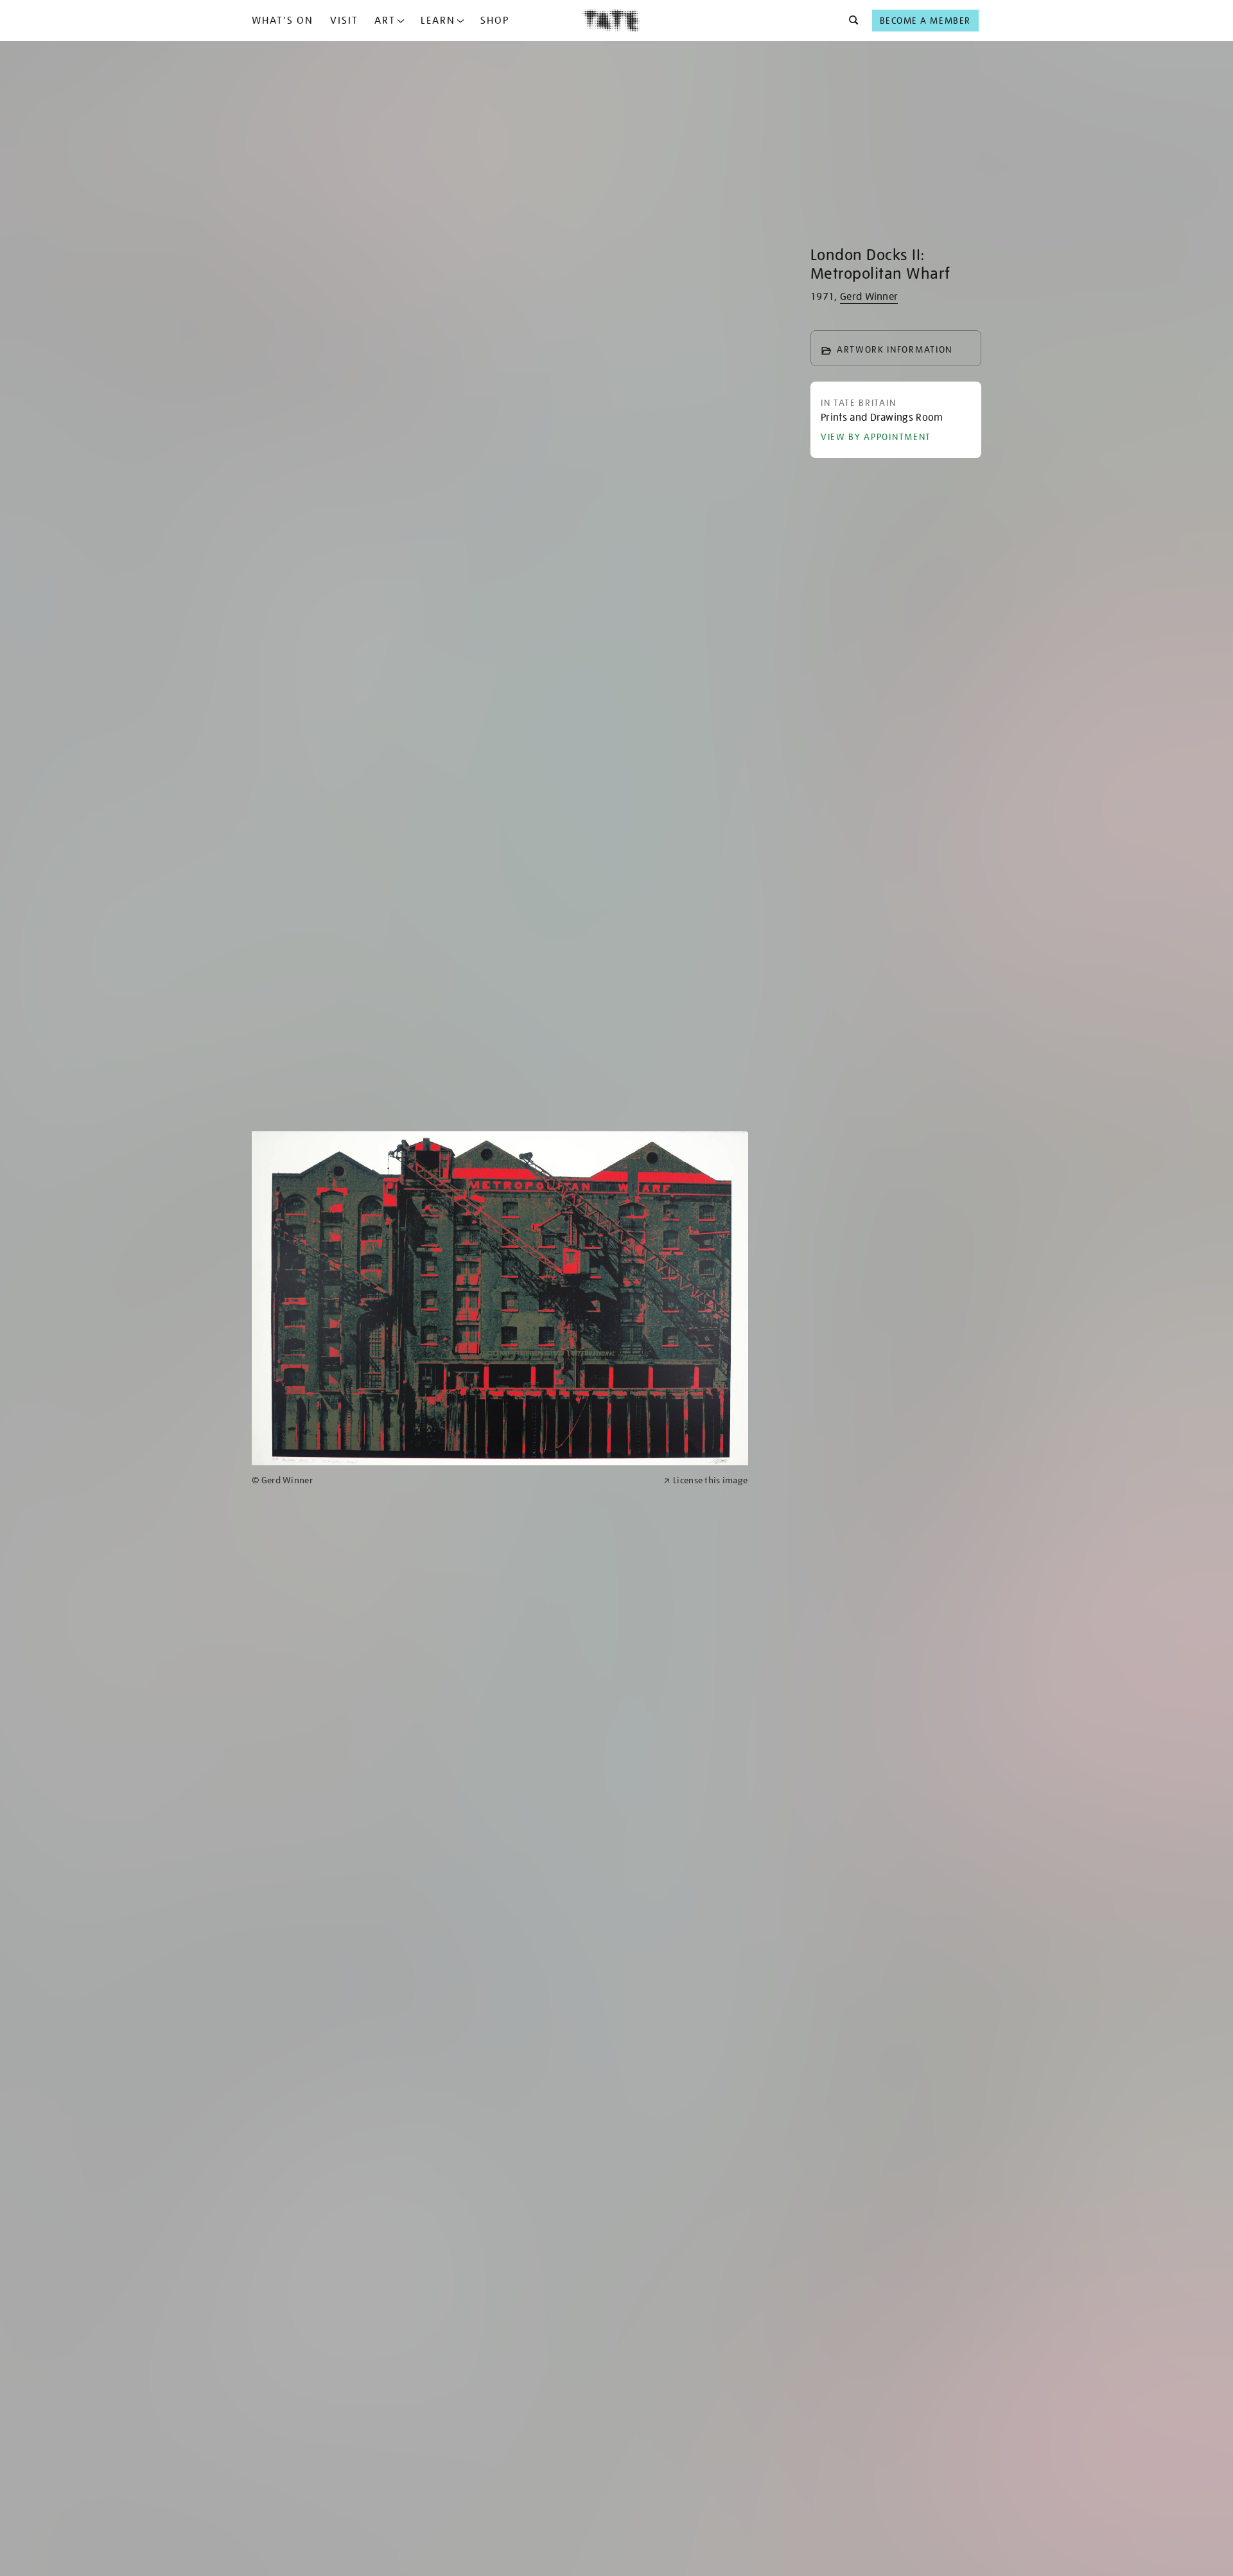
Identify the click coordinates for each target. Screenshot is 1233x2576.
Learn (438, 21)
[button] (850, 21)
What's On (283, 21)
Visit (344, 21)
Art (385, 21)
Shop (495, 21)
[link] (452, 1480)
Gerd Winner (869, 297)
